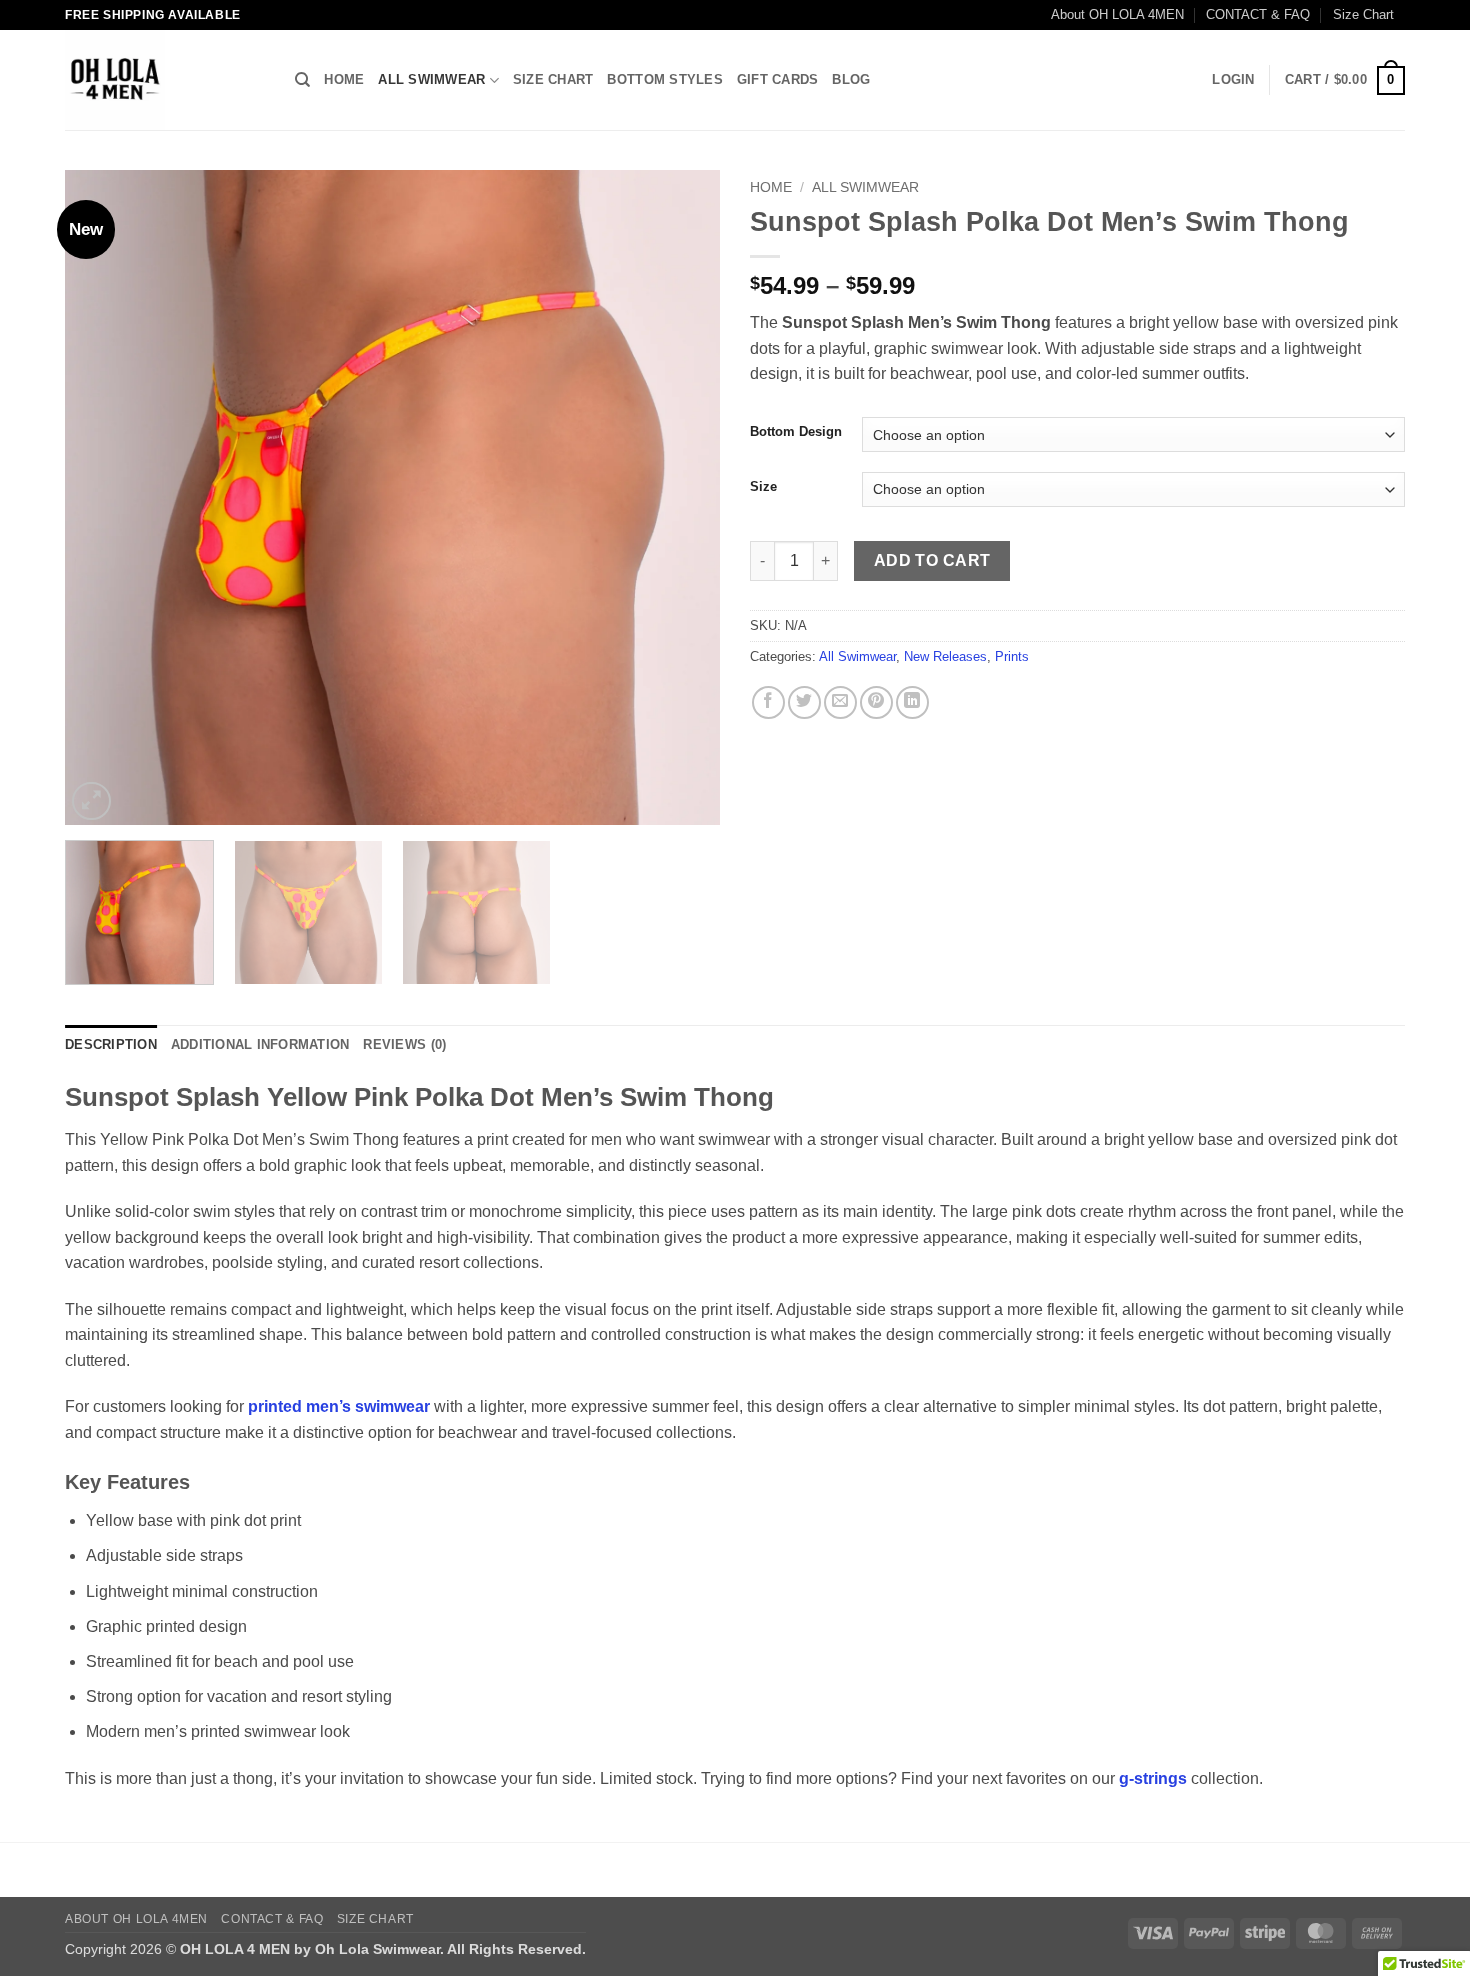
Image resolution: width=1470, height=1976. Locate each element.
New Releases (945, 656)
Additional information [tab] (260, 1044)
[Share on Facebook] (768, 702)
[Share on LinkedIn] (912, 702)
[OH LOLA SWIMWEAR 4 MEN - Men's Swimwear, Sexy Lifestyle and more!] (165, 80)
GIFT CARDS (778, 79)
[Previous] (103, 497)
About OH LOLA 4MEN (1117, 14)
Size (763, 487)
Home (344, 79)
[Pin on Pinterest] (876, 702)
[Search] (302, 80)
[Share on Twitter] (804, 702)
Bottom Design (796, 432)
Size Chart (1363, 14)
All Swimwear (431, 79)
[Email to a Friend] (840, 702)
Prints (1012, 656)
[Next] (682, 497)
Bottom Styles (664, 79)
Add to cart (932, 560)
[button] (1233, 80)
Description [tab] (111, 1044)
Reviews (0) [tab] (404, 1044)
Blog (851, 79)
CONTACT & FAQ (1258, 14)
